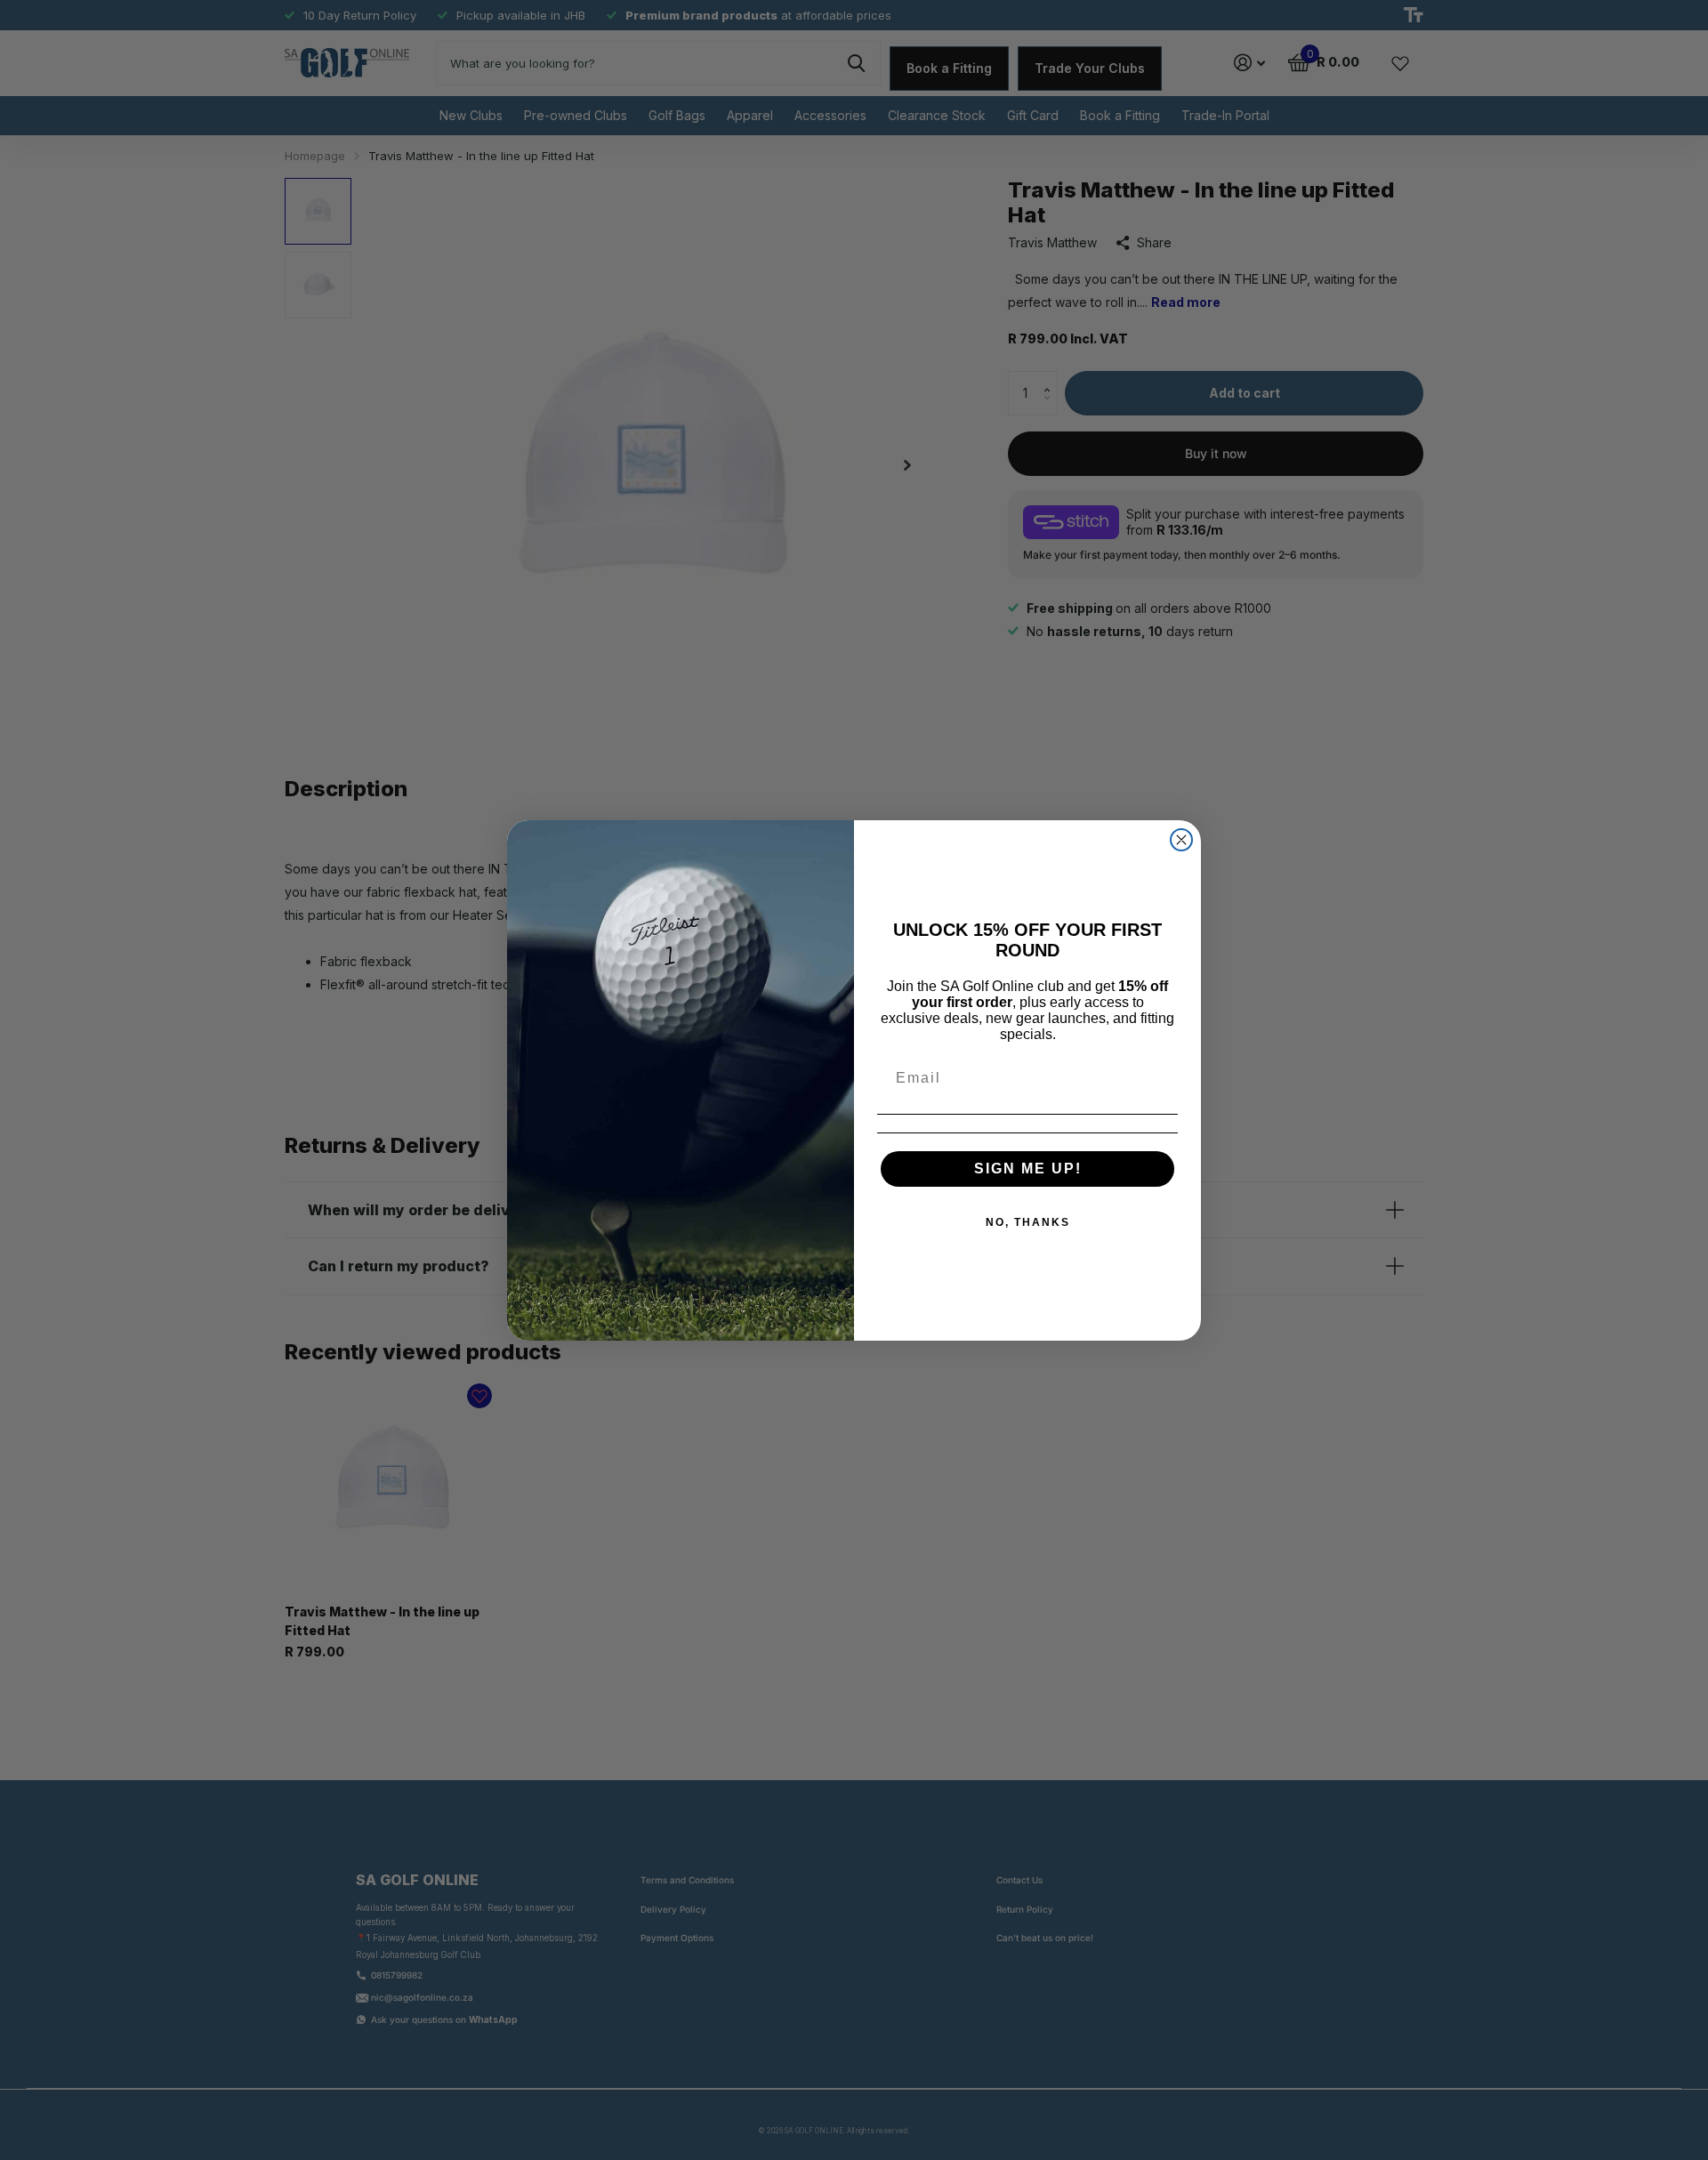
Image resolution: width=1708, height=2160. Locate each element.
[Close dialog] (1181, 840)
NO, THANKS (1028, 1222)
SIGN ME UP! (1028, 1169)
